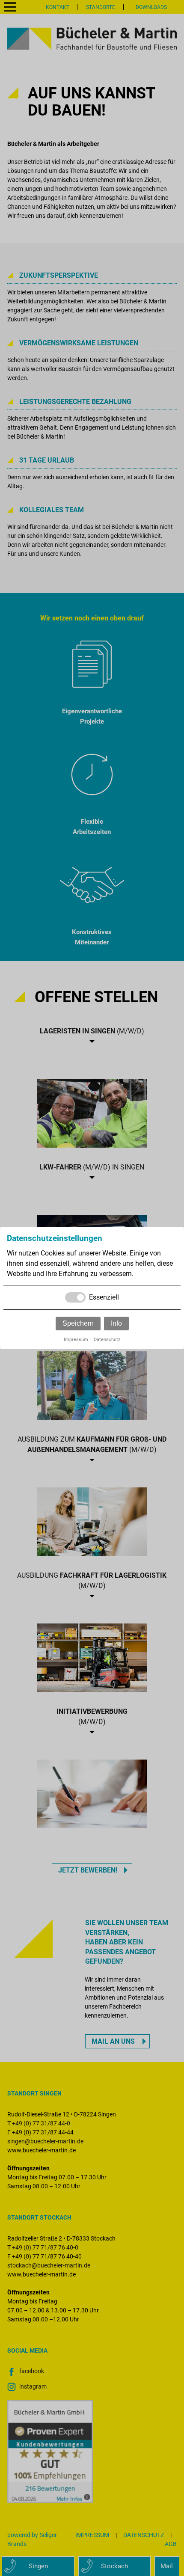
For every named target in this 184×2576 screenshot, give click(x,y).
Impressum (76, 1340)
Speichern (78, 1323)
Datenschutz (107, 1340)
